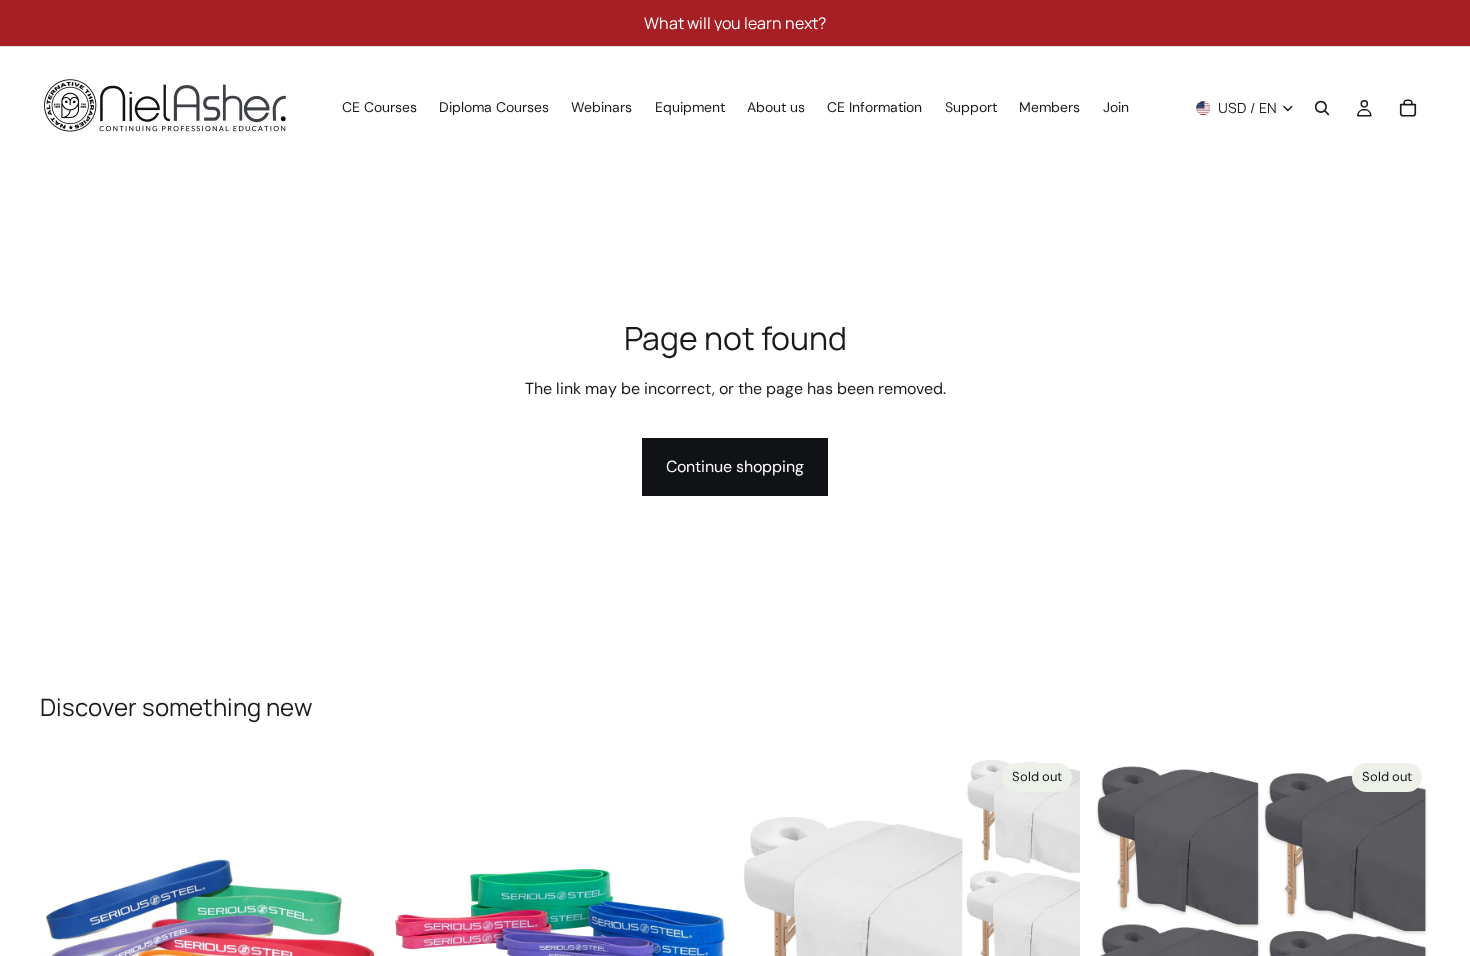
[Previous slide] (70, 925)
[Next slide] (349, 925)
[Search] (1322, 108)
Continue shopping (735, 466)
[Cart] (1408, 108)
